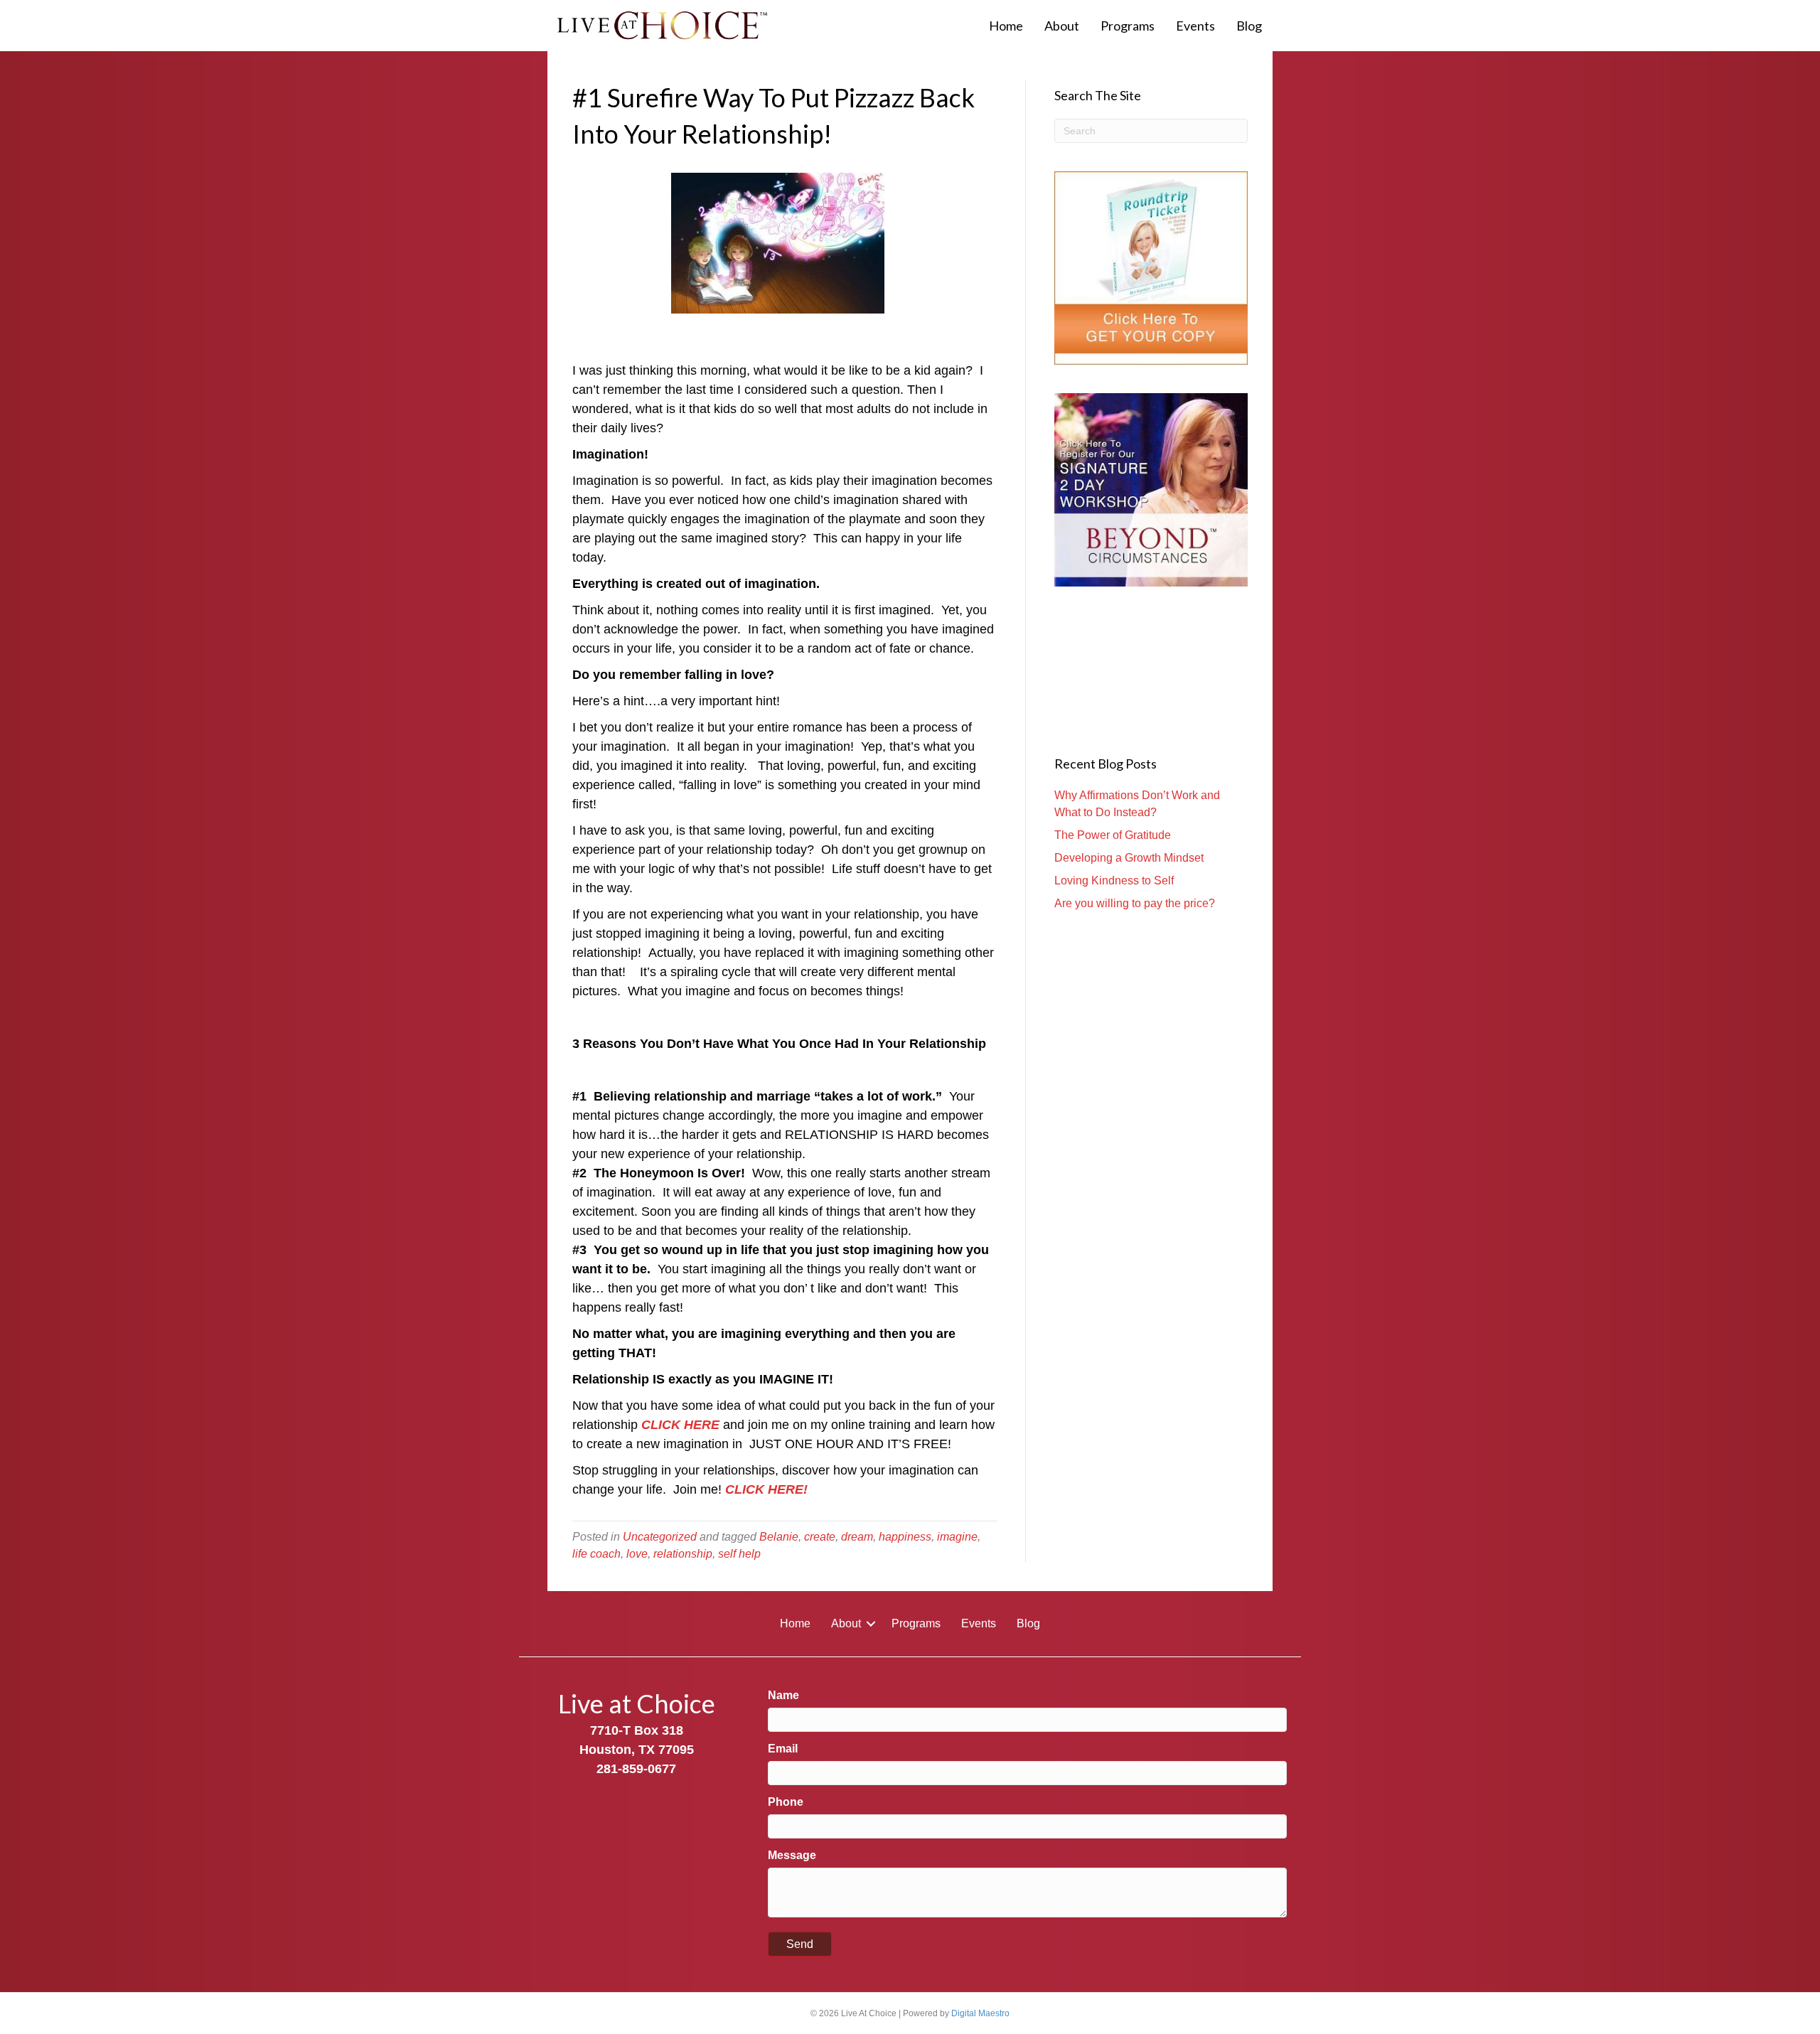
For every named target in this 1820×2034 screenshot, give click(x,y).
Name (783, 1695)
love (637, 1554)
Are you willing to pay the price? (1135, 903)
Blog (1249, 26)
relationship (683, 1554)
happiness (905, 1537)
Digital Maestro (980, 2013)
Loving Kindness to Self (1114, 880)
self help (739, 1554)
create (820, 1537)
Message (792, 1855)
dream (857, 1537)
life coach (596, 1554)
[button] (871, 1624)
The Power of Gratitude (1113, 835)
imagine (957, 1537)
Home (1006, 26)
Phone (786, 1802)
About (1062, 26)
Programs (1128, 26)
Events (1195, 26)
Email (783, 1749)
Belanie (779, 1537)
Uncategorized (660, 1537)
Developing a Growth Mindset (1129, 858)
